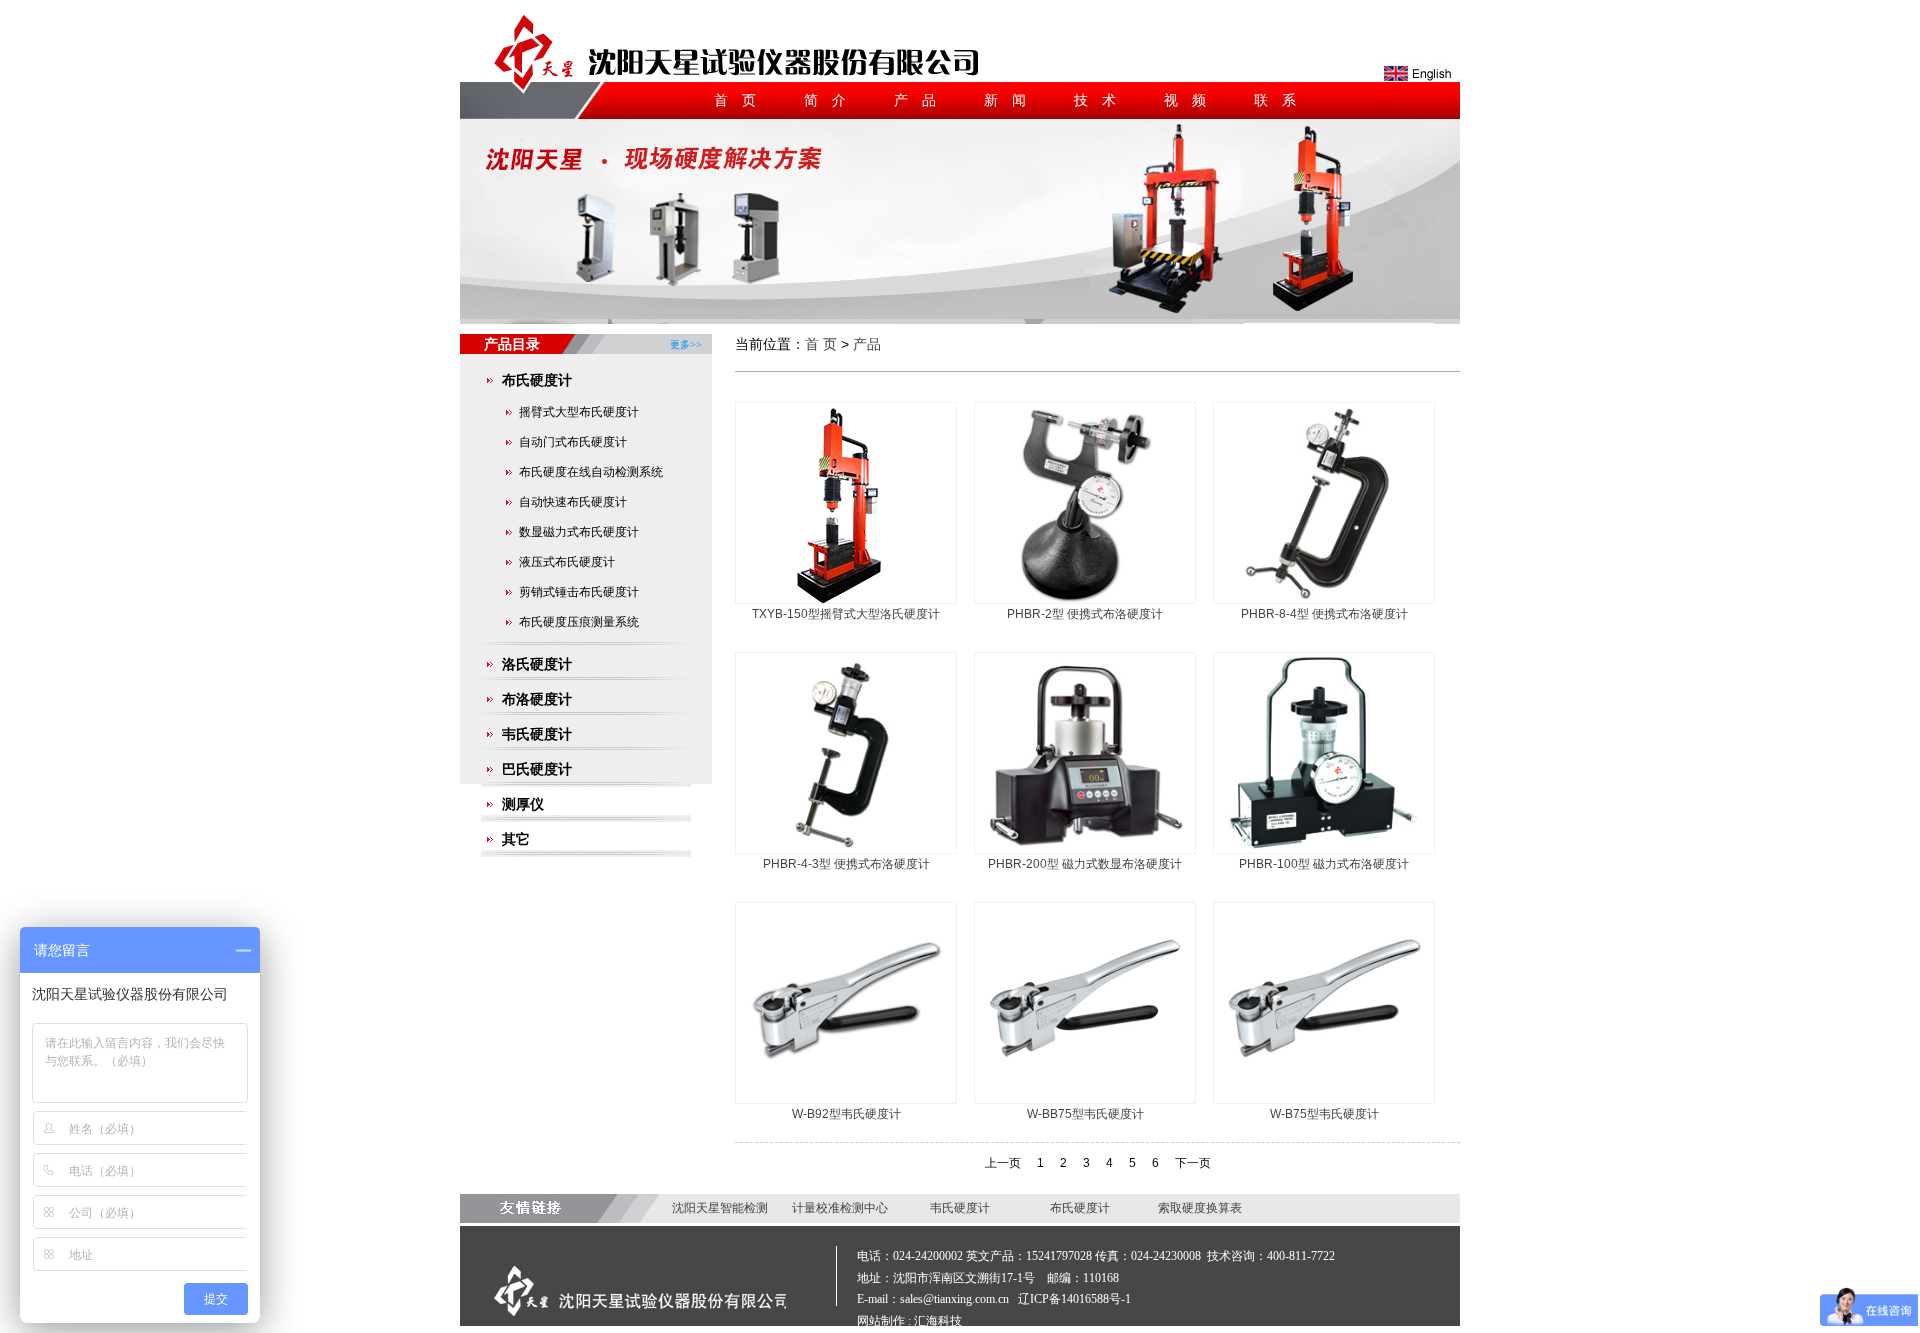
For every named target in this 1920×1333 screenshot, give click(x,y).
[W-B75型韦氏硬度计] (1324, 1099)
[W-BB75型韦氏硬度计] (1085, 1099)
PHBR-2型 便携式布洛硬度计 (1085, 614)
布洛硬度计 (537, 699)
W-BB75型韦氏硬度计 (1085, 1114)
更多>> (686, 336)
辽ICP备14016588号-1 (1074, 1299)
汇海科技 (938, 1321)
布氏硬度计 (537, 380)
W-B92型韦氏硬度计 (846, 1114)
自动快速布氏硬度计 (573, 502)
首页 (742, 100)
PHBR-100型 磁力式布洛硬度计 (1324, 864)
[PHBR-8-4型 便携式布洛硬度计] (1324, 599)
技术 (1102, 100)
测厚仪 (523, 804)
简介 (832, 100)
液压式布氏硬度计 (567, 562)
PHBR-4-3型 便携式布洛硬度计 (846, 864)
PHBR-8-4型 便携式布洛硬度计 (1324, 614)
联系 (1282, 100)
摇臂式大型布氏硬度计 (579, 412)
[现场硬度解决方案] (960, 315)
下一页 (1193, 1163)
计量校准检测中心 (840, 1208)
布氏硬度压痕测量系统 (579, 622)
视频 (1192, 100)
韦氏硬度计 (537, 734)
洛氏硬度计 (537, 664)
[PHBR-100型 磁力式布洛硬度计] (1324, 849)
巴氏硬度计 (537, 769)
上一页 (1003, 1163)
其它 (516, 839)
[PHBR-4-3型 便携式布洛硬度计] (846, 849)
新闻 (1012, 100)
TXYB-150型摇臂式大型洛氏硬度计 (846, 614)
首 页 (821, 344)
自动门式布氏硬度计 (573, 442)
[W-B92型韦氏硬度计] (846, 1099)
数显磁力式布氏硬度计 (579, 532)
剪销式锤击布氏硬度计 (579, 592)
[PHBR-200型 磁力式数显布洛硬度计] (1085, 849)
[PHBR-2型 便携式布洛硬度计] (1085, 599)
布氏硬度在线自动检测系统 (591, 472)
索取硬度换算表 (1200, 1208)
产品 (922, 100)
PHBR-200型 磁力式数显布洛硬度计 (1085, 864)
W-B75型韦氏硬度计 (1324, 1114)
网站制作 (881, 1321)
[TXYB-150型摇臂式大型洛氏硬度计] (846, 599)
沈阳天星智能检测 (720, 1208)
